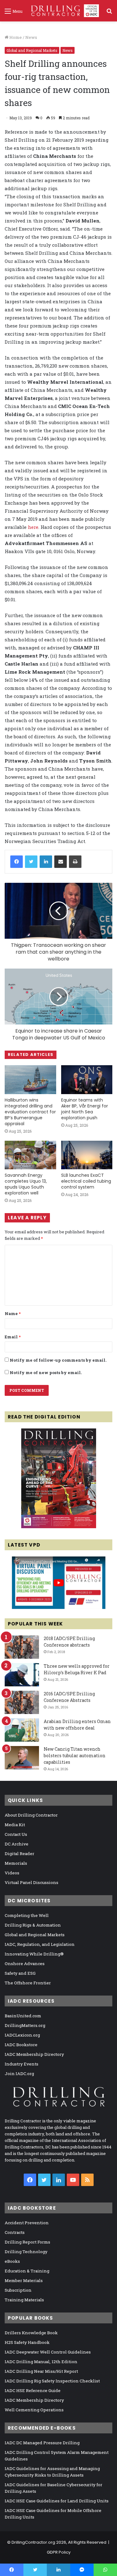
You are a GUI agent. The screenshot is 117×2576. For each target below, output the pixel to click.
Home (15, 37)
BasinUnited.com (23, 2016)
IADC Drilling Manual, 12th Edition (41, 2362)
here (33, 527)
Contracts (15, 2232)
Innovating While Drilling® (34, 1954)
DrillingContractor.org (33, 2542)
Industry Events (22, 2064)
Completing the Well (27, 1915)
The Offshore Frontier (28, 1983)
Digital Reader (19, 1854)
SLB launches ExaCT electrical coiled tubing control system (86, 1181)
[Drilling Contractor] (63, 11)
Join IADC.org (19, 2074)
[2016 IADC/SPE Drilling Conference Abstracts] (22, 1702)
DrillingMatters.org (25, 2025)
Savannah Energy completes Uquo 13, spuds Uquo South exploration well (26, 1184)
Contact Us (16, 1834)
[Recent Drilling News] (59, 1527)
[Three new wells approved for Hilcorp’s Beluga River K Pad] (22, 1675)
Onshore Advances (25, 1964)
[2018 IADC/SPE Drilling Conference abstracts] (22, 1647)
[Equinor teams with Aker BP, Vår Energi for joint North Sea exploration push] (87, 1080)
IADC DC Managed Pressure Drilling (42, 2443)
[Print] (75, 862)
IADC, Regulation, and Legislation (40, 1944)
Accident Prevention (27, 2223)
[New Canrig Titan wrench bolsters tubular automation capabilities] (22, 1758)
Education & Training (27, 2271)
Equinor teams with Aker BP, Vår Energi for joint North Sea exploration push (85, 1109)
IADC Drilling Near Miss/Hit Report (41, 2371)
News (31, 37)
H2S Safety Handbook (27, 2342)
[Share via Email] (61, 862)
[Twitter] (31, 862)
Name (13, 1313)
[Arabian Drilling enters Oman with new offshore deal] (22, 1730)
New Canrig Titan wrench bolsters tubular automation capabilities (75, 1756)
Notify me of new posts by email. (46, 1373)
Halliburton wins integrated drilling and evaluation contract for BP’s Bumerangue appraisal (30, 1112)
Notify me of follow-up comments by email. (58, 1360)
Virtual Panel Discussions (32, 1882)
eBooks (12, 2261)
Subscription (18, 2290)
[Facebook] (17, 862)
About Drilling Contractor (31, 1815)
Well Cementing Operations (34, 2410)
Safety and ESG (20, 1973)
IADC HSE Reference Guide (33, 2390)
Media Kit (15, 1825)
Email (13, 1337)
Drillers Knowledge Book (31, 2333)
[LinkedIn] (46, 862)
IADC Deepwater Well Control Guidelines (48, 2352)
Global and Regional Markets (32, 50)
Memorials (16, 1863)
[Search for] (109, 13)
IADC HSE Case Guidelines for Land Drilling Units (57, 2501)
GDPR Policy (59, 2552)
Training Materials (24, 2300)
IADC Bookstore (21, 2045)
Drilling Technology (26, 2252)
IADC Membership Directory (34, 2054)
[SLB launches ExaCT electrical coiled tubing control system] (87, 1155)
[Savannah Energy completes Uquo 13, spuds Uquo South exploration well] (30, 1155)
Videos (12, 1873)
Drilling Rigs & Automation (33, 1925)
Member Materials (24, 2280)
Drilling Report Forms (27, 2242)
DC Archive (17, 1844)
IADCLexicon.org (22, 2035)
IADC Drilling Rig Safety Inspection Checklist (52, 2381)
